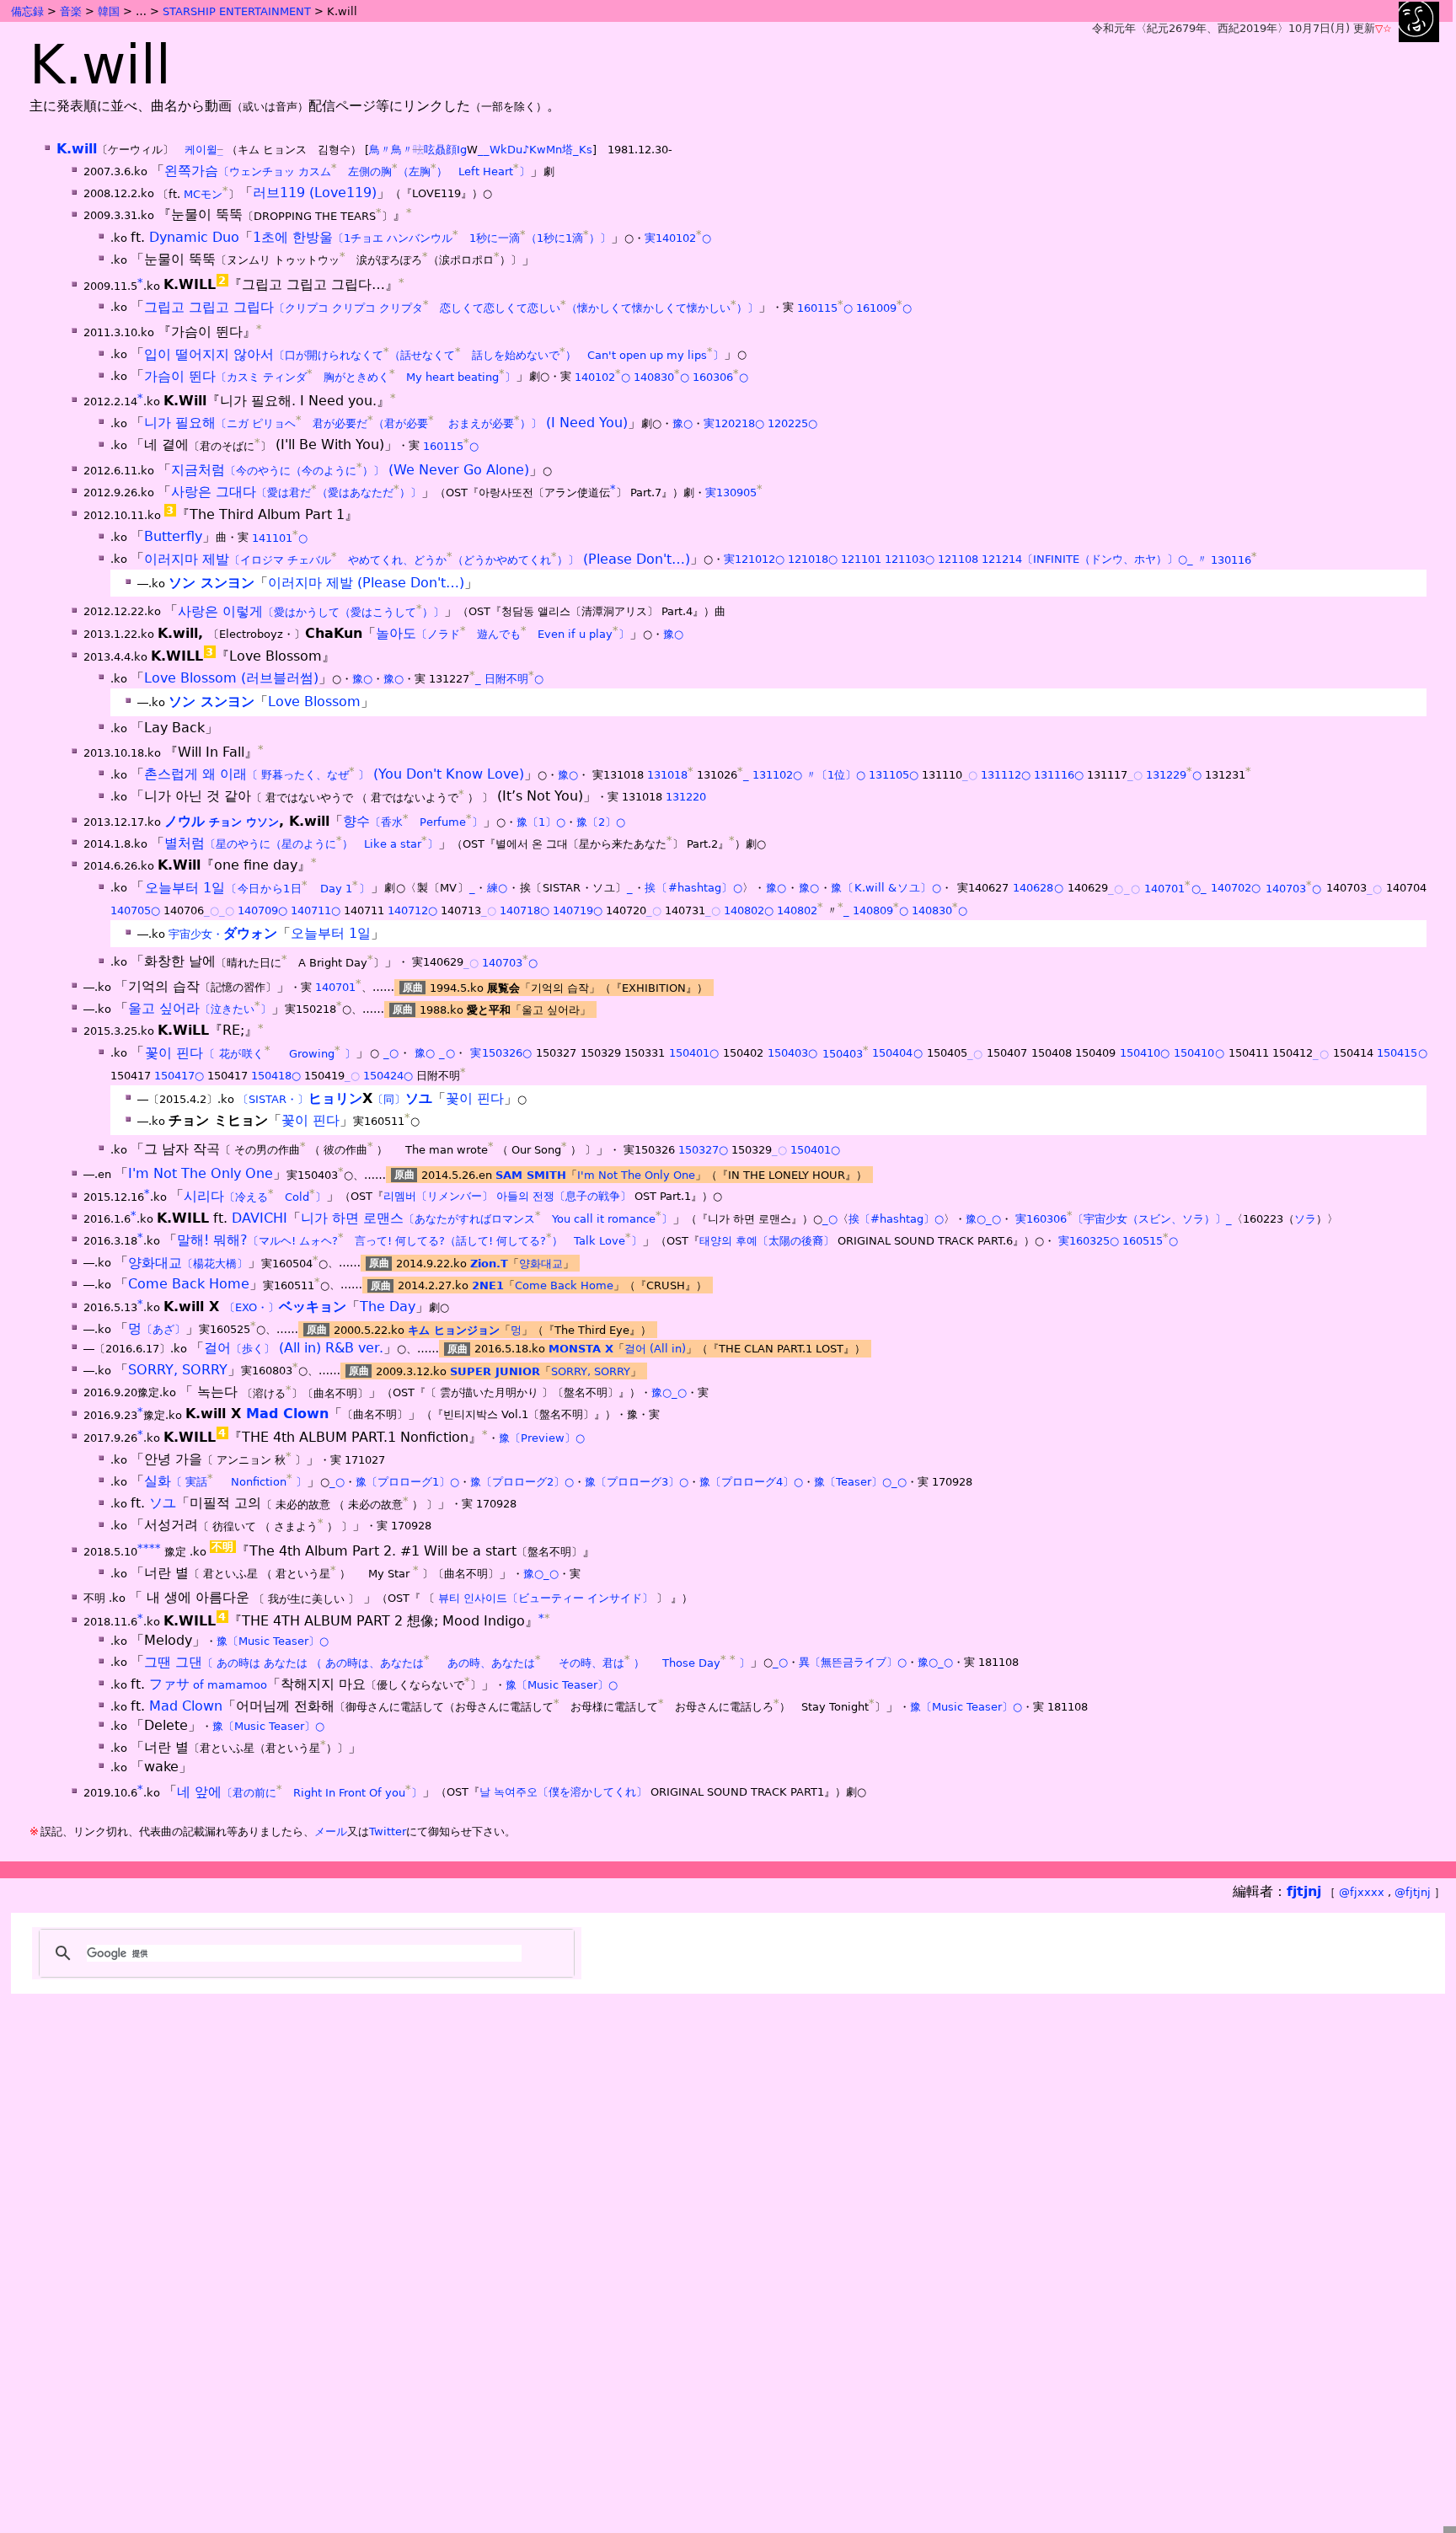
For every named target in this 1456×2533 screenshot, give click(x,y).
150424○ (388, 1076)
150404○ (897, 1054)
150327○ (703, 1150)
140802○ (749, 910)
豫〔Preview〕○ (542, 1438)
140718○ (525, 910)
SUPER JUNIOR (495, 1371)
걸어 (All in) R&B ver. (294, 1348)
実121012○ (754, 560)
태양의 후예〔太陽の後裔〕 (767, 1241)
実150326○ (501, 1054)
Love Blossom (314, 702)
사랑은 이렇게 (311, 611)
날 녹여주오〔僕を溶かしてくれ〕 (563, 1793)
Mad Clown (287, 1414)
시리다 (255, 1196)
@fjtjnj (1413, 1892)
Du (515, 150)
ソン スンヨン (211, 583)
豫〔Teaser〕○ (853, 1482)
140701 (338, 987)
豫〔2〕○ (601, 822)
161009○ (884, 308)
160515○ (1150, 1241)
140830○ (661, 377)
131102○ (777, 775)
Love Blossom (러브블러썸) (231, 678)
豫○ (682, 423)
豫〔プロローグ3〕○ (637, 1482)
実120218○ (734, 423)
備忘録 (27, 11)
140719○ (578, 910)
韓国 (109, 11)
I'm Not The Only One (201, 1174)
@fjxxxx (1362, 1892)
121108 (958, 560)
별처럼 (301, 843)
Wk (498, 150)
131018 (670, 775)
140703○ (1294, 889)
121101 (861, 560)
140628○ (1038, 889)
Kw (538, 150)
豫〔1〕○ (541, 822)
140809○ (881, 910)
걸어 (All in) (655, 1349)
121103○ (910, 560)
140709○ (262, 910)
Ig (462, 150)
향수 (413, 821)
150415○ (1402, 1054)
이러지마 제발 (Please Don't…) (417, 559)
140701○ (1172, 889)
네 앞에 (300, 1792)
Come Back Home (189, 1285)
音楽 (71, 11)
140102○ (602, 377)
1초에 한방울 (432, 237)
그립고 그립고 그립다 (451, 307)
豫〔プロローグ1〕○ (407, 1482)
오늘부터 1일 (258, 888)
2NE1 (488, 1285)
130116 (1234, 560)
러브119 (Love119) (315, 193)
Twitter (388, 1831)
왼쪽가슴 (347, 171)
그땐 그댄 (447, 1662)
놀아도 (503, 633)
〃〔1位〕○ (835, 775)
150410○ (1145, 1054)
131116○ (1059, 775)
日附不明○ (514, 679)
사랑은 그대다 (296, 492)
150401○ (694, 1054)
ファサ (208, 1684)
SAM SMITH (531, 1175)
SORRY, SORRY (178, 1370)
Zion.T (489, 1264)
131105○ (894, 775)
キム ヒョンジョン (454, 1329)
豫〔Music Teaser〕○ (273, 1641)
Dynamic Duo (194, 237)
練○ (498, 889)
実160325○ (1089, 1241)
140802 (800, 910)
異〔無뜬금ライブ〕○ (853, 1663)
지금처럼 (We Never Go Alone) (350, 470)
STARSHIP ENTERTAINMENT (237, 11)
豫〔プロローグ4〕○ (751, 1482)
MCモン (203, 194)
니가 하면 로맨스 (487, 1218)
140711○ (316, 910)
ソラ (1305, 1219)
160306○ (720, 377)
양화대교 (188, 1263)
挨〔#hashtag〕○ (693, 889)
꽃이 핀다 (251, 1053)
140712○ (412, 910)
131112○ (1006, 775)
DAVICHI (260, 1218)
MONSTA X (581, 1349)
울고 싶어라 (200, 1008)
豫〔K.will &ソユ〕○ (886, 889)
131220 (686, 798)
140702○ (1236, 889)
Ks (586, 150)
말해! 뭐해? (409, 1240)
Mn (554, 150)
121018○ (813, 560)
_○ (970, 775)
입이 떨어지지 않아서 (434, 354)
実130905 (734, 493)
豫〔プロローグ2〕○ (522, 1482)
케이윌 (201, 150)
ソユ (163, 1504)
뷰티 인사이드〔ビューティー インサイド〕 (546, 1599)
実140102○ (678, 238)
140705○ (135, 910)
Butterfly (173, 537)
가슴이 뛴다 (330, 376)
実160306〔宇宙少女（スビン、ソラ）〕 (1121, 1219)
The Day (388, 1307)
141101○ (280, 538)
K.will (77, 149)
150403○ (793, 1054)
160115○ (825, 308)
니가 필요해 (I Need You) (386, 423)
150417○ (179, 1076)
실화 (225, 1481)
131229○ (1174, 775)
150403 (846, 1054)
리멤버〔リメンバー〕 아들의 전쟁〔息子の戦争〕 (507, 1197)
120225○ (792, 423)
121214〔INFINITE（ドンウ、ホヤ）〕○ (1084, 560)
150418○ (276, 1076)
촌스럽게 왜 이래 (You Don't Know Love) (334, 774)
